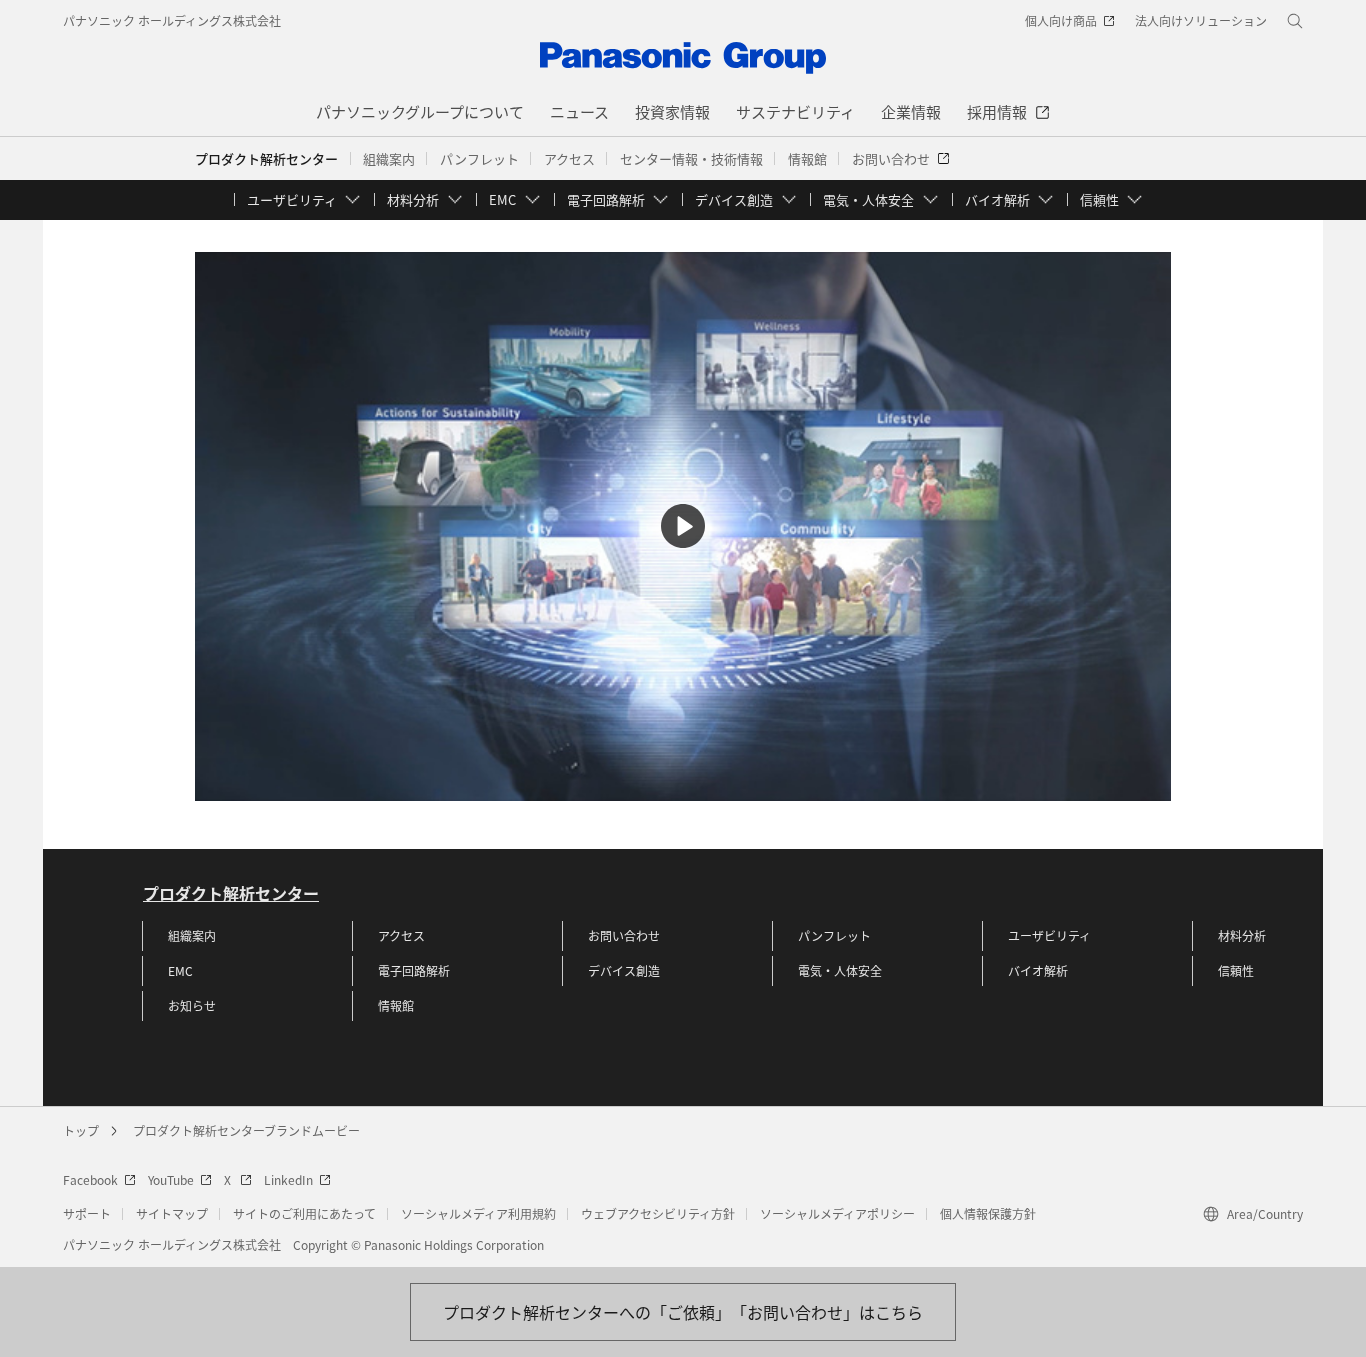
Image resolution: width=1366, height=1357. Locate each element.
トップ (81, 1130)
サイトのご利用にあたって (304, 1213)
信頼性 (1236, 970)
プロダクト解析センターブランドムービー (246, 1130)
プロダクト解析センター (266, 158)
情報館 (396, 1005)
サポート (87, 1213)
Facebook (90, 1179)
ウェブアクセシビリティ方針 (658, 1213)
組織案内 (192, 935)
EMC (180, 970)
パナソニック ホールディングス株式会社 (172, 20)
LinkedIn (288, 1179)
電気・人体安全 (840, 970)
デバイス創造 (624, 970)
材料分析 (1242, 935)
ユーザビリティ (1049, 935)
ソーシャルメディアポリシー (837, 1213)
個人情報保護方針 (988, 1213)
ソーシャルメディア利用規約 (478, 1213)
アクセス (401, 935)
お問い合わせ (624, 935)
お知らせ (192, 1005)
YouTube (171, 1179)
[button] (389, 159)
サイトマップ (172, 1213)
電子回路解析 (414, 970)
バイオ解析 (1038, 970)
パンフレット (834, 935)
